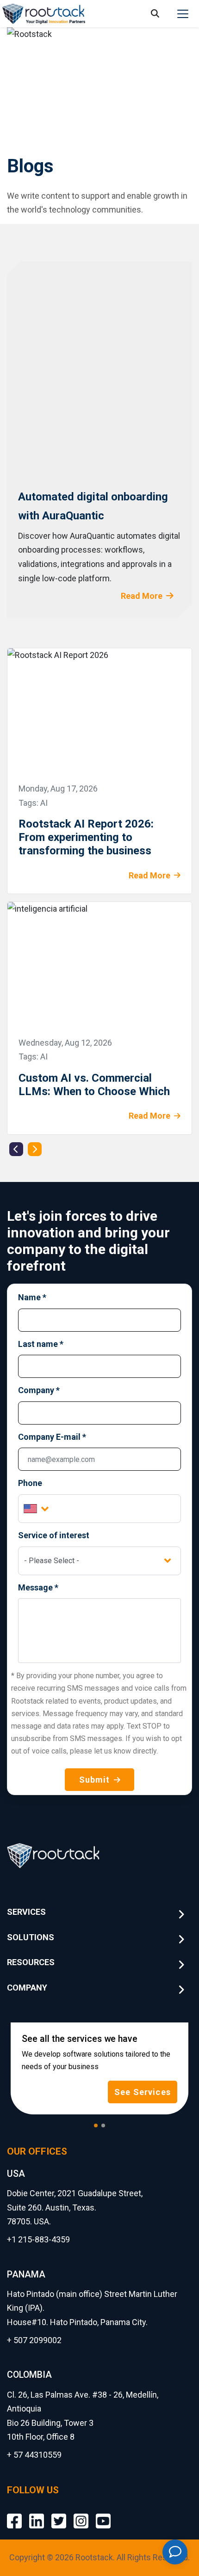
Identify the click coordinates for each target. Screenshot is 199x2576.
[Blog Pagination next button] (35, 1149)
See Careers (143, 2092)
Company (39, 1390)
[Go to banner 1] (96, 2125)
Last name (41, 1344)
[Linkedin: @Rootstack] (37, 2514)
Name (32, 1297)
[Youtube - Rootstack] (103, 2514)
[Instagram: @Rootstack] (81, 2514)
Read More (142, 596)
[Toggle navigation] (183, 14)
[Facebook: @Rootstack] (14, 2514)
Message (38, 1587)
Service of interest (54, 1535)
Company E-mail (52, 1437)
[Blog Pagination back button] (16, 1149)
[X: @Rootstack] (59, 2514)
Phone (30, 1483)
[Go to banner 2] (103, 2125)
